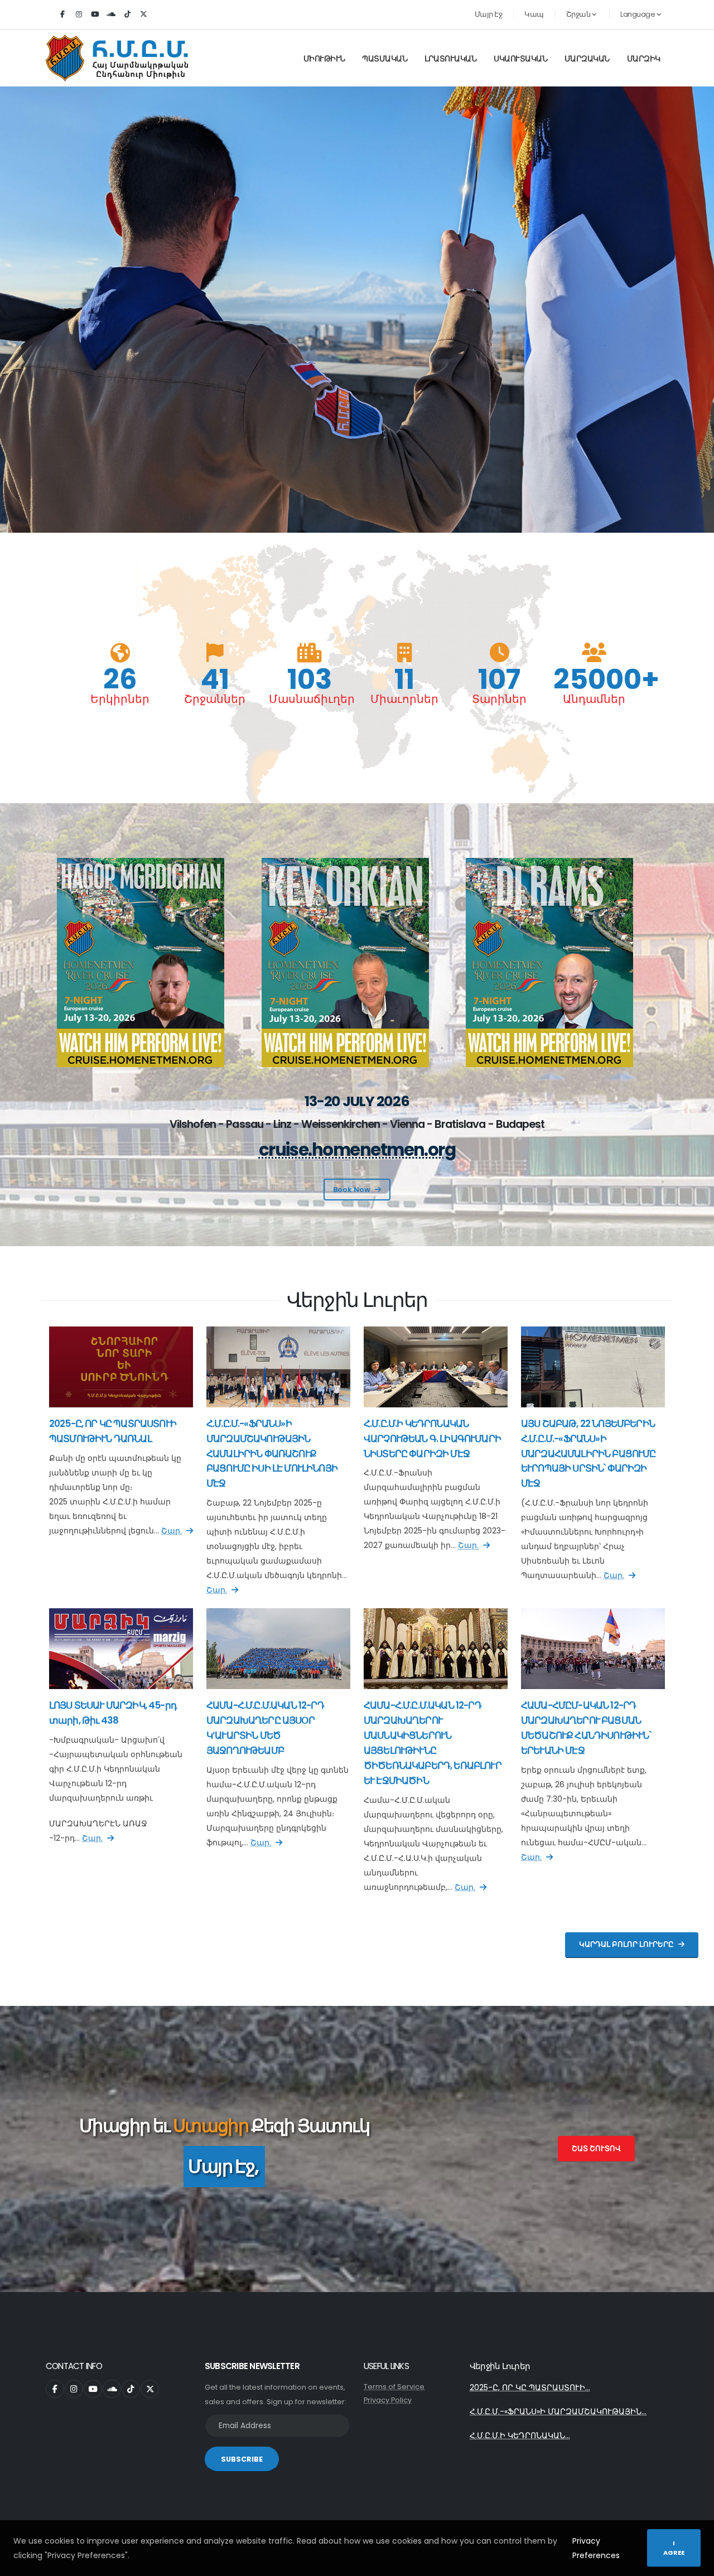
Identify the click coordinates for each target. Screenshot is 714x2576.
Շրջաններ (215, 699)
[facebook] (62, 15)
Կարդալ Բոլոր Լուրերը (626, 1944)
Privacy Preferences (596, 2548)
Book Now (352, 1190)
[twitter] (143, 15)
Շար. (172, 1531)
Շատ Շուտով (596, 2148)
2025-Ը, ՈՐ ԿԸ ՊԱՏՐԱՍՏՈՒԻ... (530, 2387)
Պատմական (385, 59)
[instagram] (79, 15)
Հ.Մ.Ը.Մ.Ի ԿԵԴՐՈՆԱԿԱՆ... (520, 2435)
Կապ (534, 14)
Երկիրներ (120, 699)
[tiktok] (127, 15)
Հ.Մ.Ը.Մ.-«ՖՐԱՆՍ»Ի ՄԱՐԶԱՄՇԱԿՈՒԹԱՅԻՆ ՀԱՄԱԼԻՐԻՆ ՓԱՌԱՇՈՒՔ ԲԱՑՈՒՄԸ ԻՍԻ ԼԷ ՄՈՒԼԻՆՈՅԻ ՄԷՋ (272, 1454)
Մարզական (587, 59)
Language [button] (638, 14)
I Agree (674, 2548)
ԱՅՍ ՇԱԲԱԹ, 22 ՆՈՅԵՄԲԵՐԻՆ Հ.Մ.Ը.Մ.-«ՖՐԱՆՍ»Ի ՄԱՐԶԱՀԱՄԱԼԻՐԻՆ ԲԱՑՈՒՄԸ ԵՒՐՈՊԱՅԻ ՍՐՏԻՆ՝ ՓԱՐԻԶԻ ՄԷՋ (588, 1454)
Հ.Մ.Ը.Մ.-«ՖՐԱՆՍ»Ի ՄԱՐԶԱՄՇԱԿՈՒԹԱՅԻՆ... (558, 2411)
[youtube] (95, 15)
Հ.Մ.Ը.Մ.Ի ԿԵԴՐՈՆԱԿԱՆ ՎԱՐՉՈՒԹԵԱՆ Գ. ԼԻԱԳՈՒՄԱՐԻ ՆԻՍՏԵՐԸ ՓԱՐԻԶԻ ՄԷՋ (432, 1439)
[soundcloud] (111, 15)
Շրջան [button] (579, 14)
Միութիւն (324, 59)
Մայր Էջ (489, 14)
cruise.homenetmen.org (357, 1150)
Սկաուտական (520, 59)
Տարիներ (499, 699)
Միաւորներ (404, 699)
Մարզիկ (644, 59)
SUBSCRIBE (242, 2459)
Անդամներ (594, 699)
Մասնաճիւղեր (310, 699)
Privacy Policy (388, 2400)
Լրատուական (450, 59)
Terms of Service (394, 2387)
